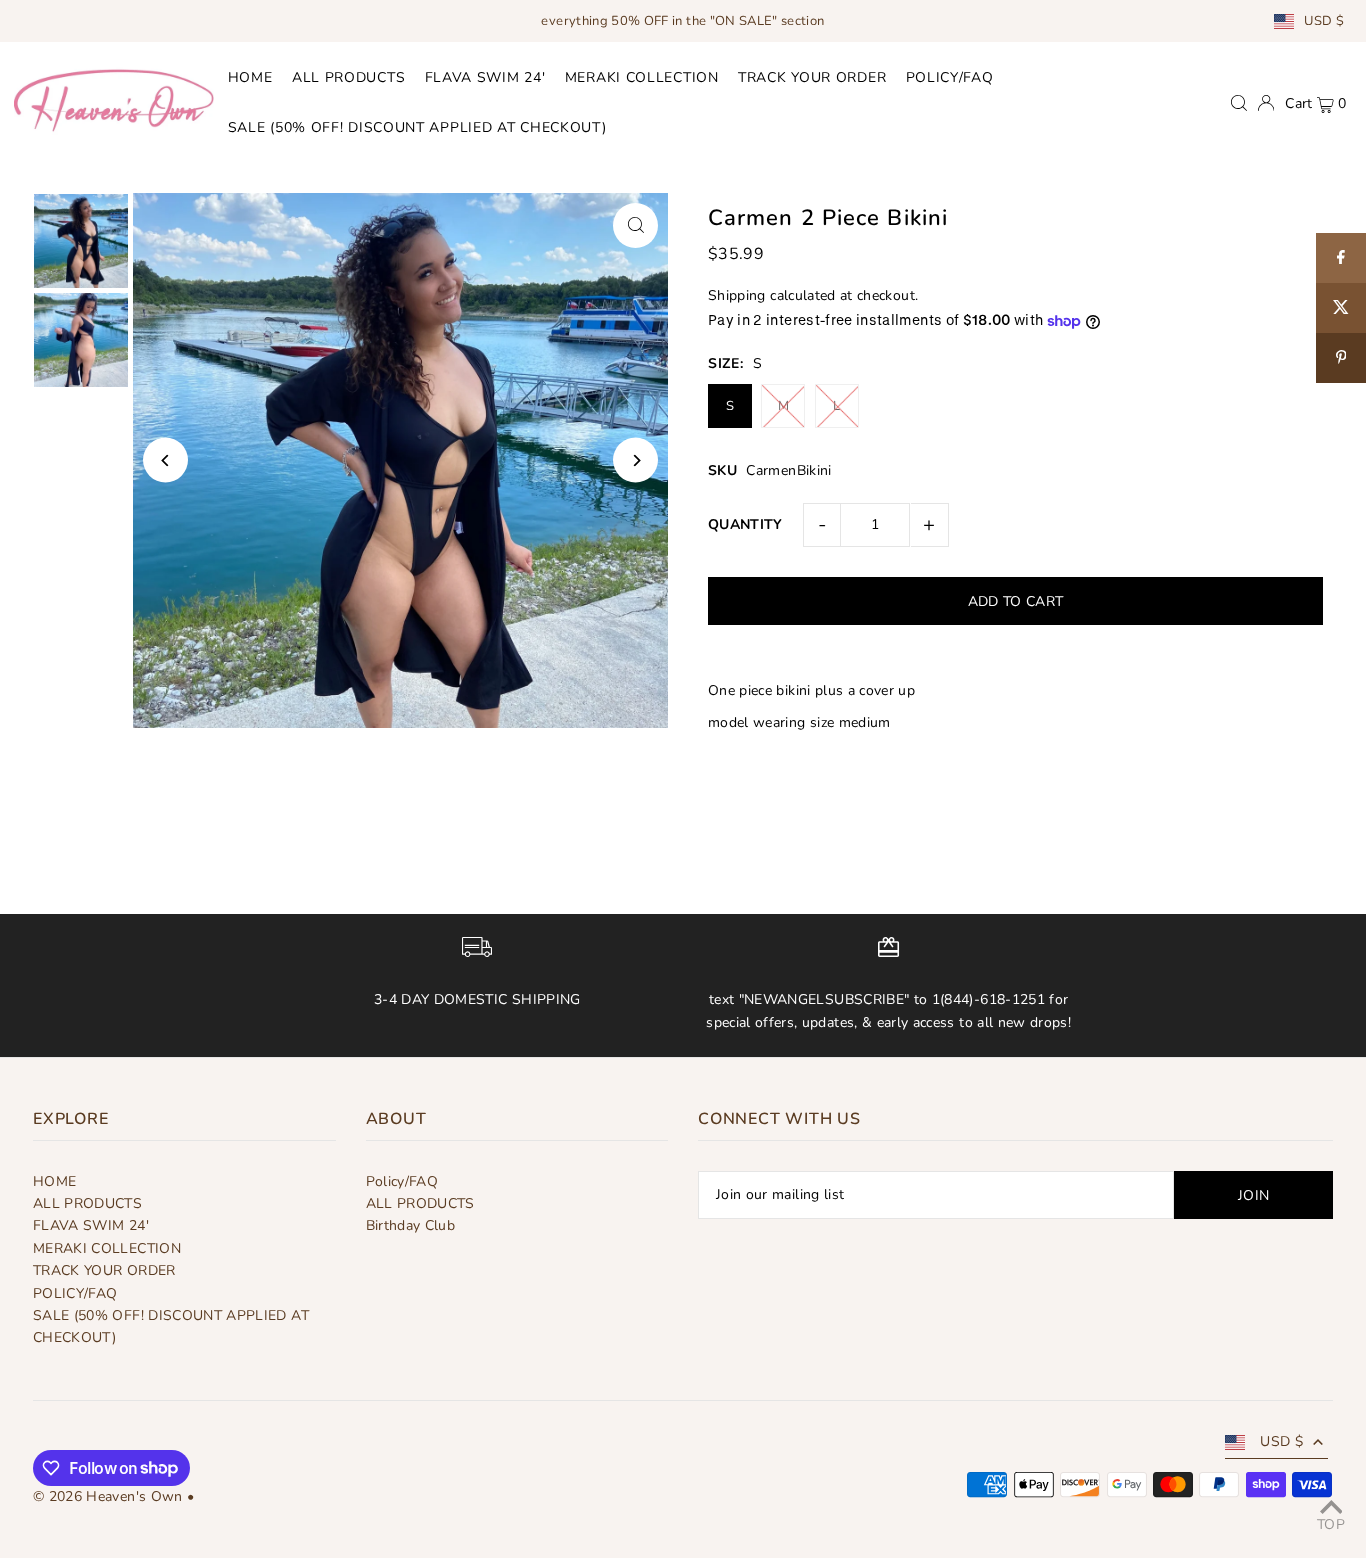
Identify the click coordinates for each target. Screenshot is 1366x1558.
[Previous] (165, 460)
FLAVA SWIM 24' (91, 1225)
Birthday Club (411, 1225)
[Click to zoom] (635, 225)
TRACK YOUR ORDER (104, 1270)
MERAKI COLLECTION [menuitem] (642, 77)
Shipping (737, 295)
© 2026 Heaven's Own (108, 1496)
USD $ (1324, 21)
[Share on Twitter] (1341, 308)
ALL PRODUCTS (87, 1203)
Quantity (745, 524)
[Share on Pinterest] (1341, 358)
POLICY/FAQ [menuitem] (950, 77)
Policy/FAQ (402, 1181)
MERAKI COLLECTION (107, 1248)
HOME (54, 1181)
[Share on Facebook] (1341, 258)
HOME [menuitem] (250, 77)
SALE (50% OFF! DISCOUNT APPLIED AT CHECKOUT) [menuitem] (417, 128)
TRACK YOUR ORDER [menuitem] (812, 77)
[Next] (635, 460)
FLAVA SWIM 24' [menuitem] (485, 77)
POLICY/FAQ (75, 1293)
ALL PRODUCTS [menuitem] (348, 77)
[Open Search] (1239, 103)
